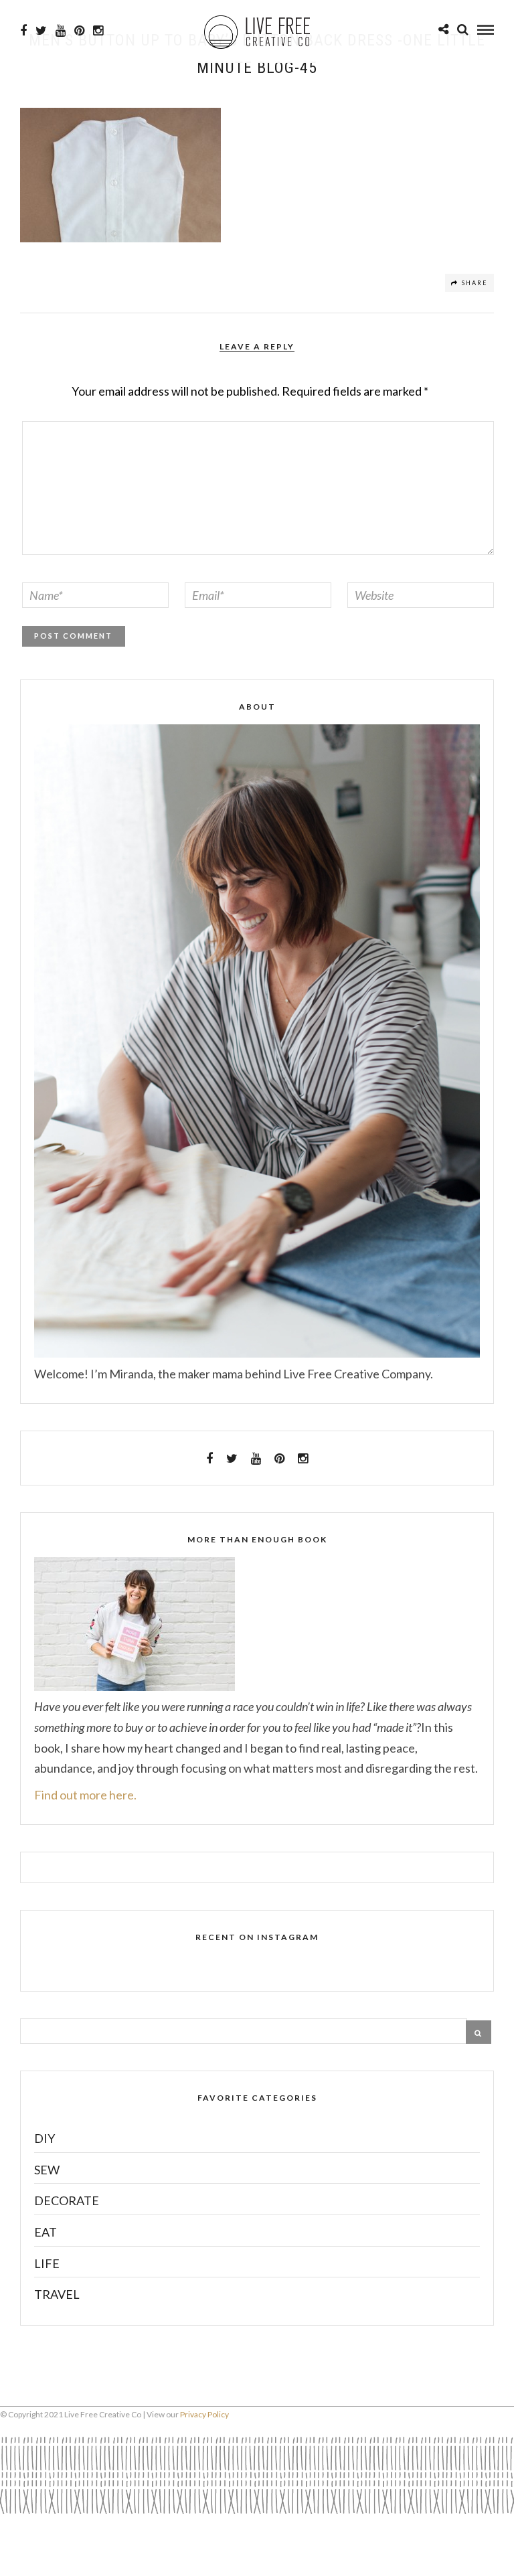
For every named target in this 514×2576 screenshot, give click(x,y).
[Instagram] (98, 31)
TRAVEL (57, 2294)
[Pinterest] (79, 31)
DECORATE (67, 2200)
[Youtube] (61, 31)
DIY (45, 2138)
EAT (46, 2232)
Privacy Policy (204, 2414)
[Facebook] (209, 1459)
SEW (47, 2170)
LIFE (47, 2263)
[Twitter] (232, 1459)
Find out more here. (85, 1795)
